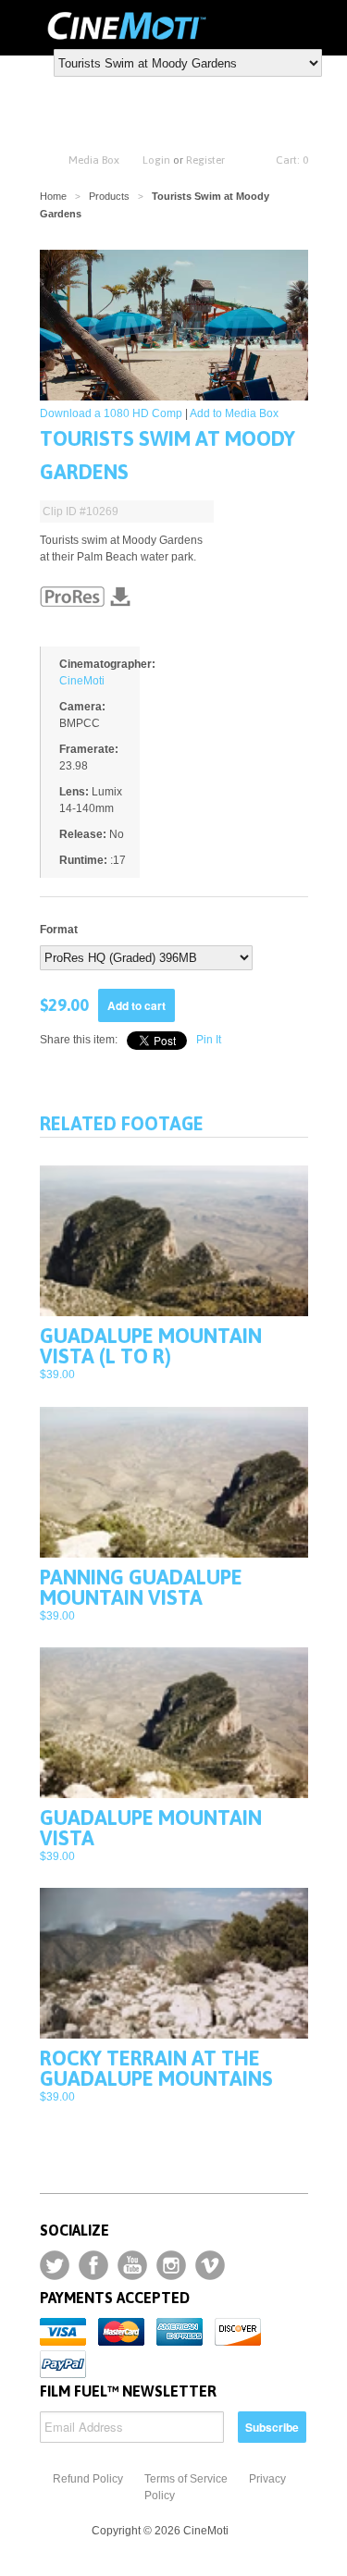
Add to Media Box (234, 413)
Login (156, 160)
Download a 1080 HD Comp (111, 413)
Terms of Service (186, 2479)
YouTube (132, 2265)
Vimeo (210, 2265)
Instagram (171, 2265)
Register (205, 160)
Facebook (93, 2265)
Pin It (209, 1040)
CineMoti (82, 681)
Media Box (94, 160)
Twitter (55, 2265)
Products (109, 196)
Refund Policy (88, 2479)
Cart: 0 (292, 160)
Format (59, 930)
